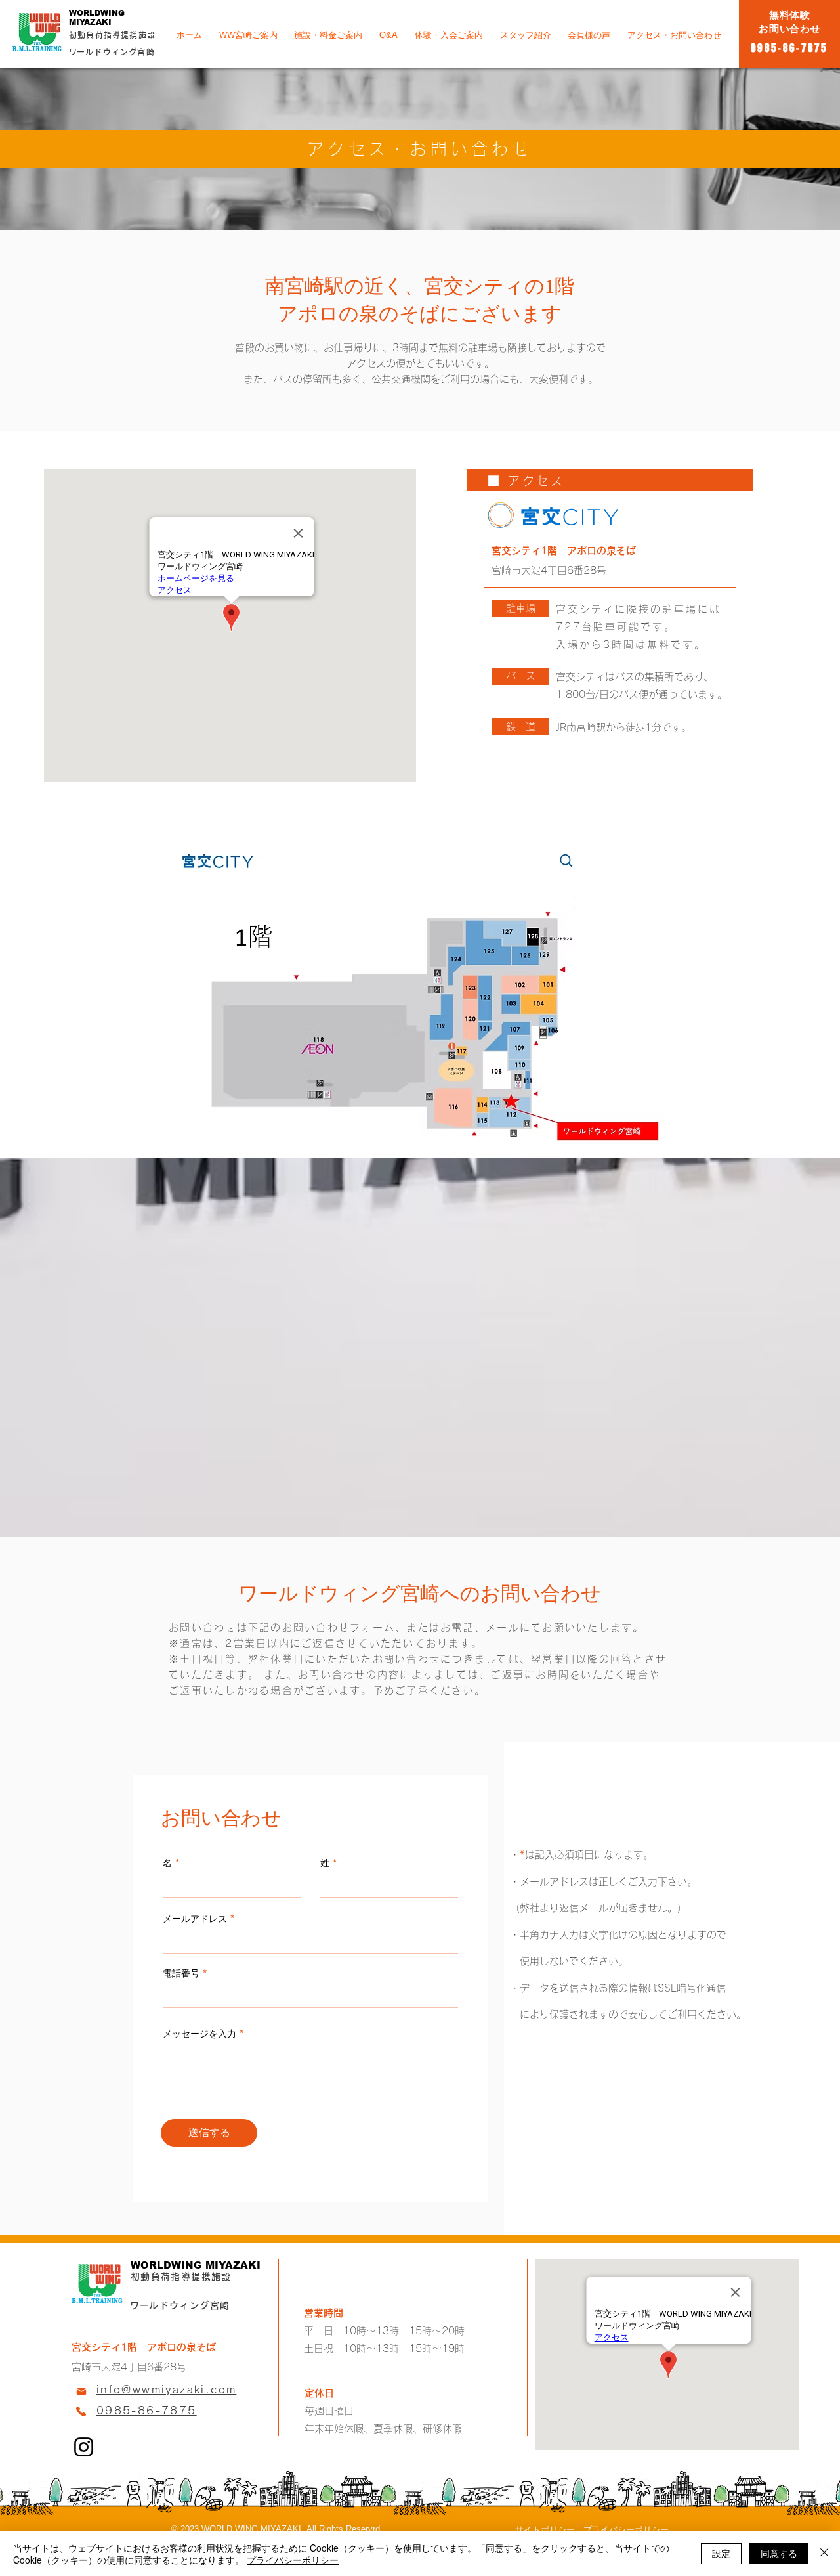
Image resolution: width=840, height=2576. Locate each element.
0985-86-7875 (147, 2411)
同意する (779, 2553)
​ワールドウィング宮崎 (180, 2305)
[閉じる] (824, 2554)
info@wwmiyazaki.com (167, 2390)
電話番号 (181, 1973)
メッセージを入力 (199, 2034)
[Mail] (81, 2391)
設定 (721, 2553)
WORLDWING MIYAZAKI (97, 18)
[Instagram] (84, 2447)
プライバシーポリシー (293, 2560)
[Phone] (81, 2411)
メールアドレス (195, 1919)
